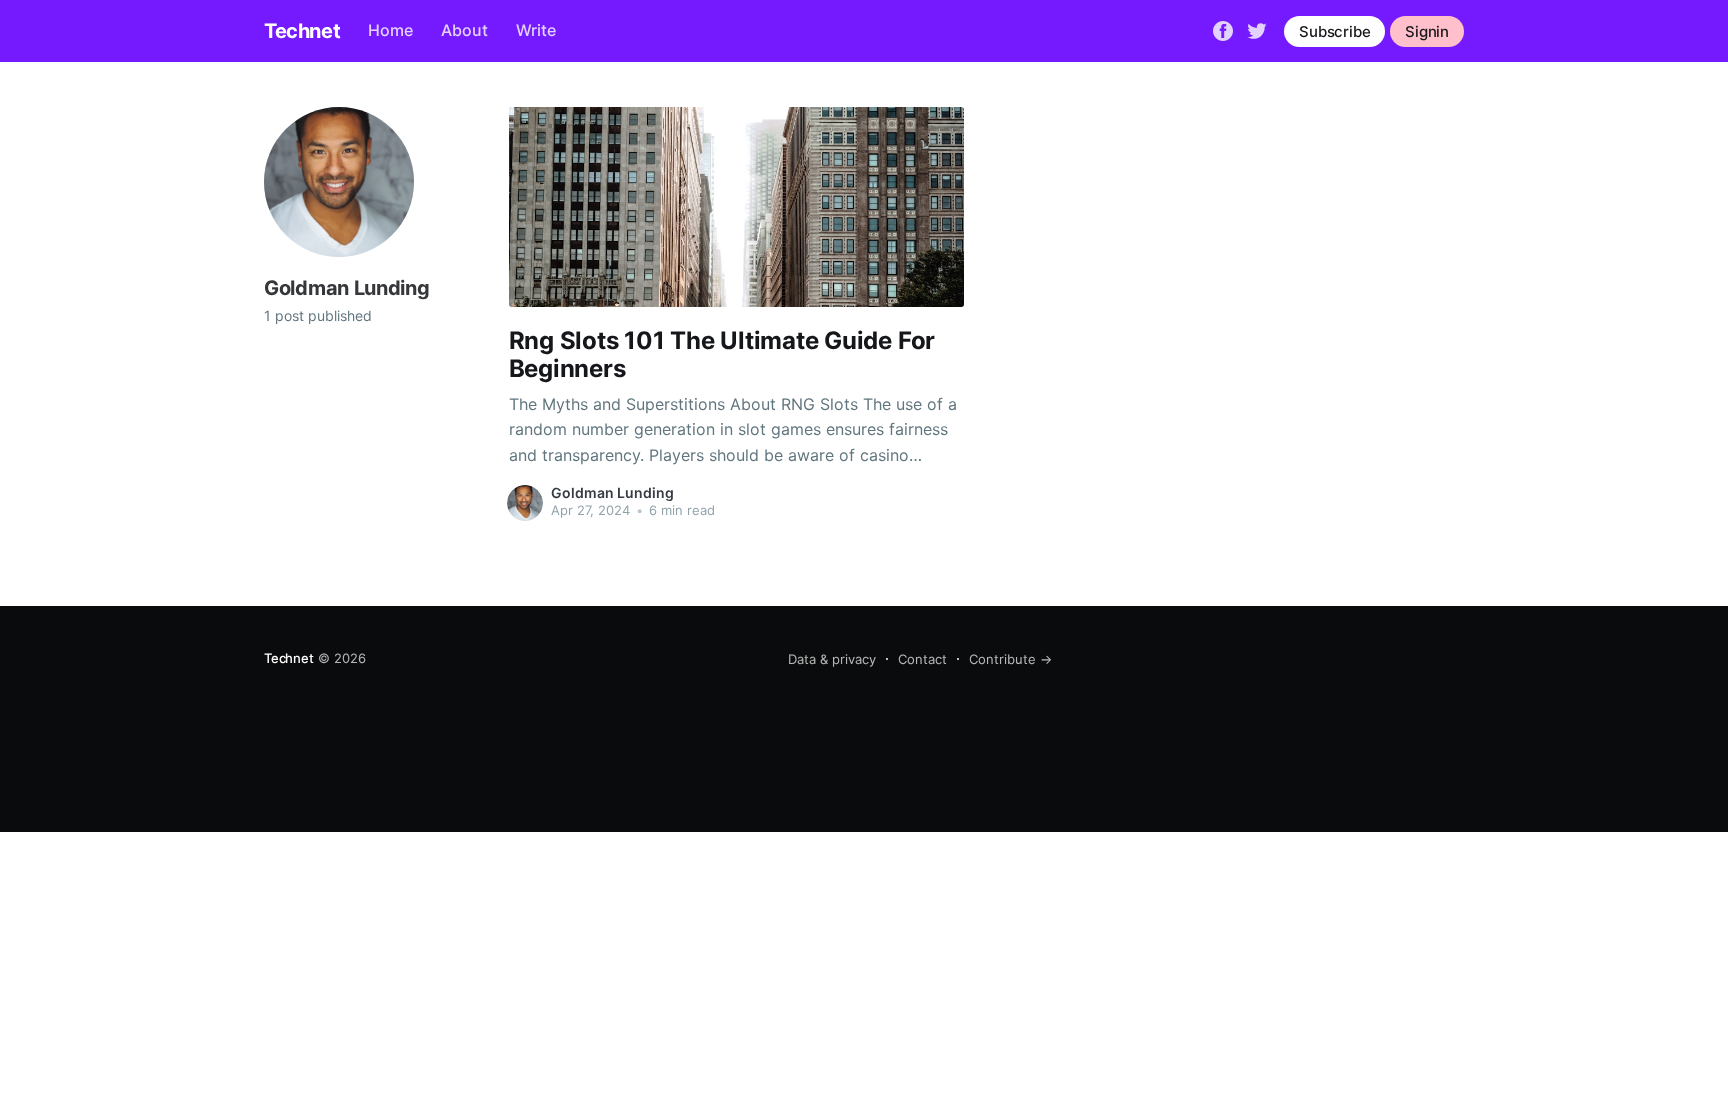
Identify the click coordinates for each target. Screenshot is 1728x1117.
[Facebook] (1223, 30)
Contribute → (1010, 659)
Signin (1427, 31)
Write (536, 30)
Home (390, 30)
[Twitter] (1257, 30)
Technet (302, 31)
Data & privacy (832, 659)
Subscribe (1334, 31)
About (464, 30)
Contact (922, 659)
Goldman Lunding (612, 492)
